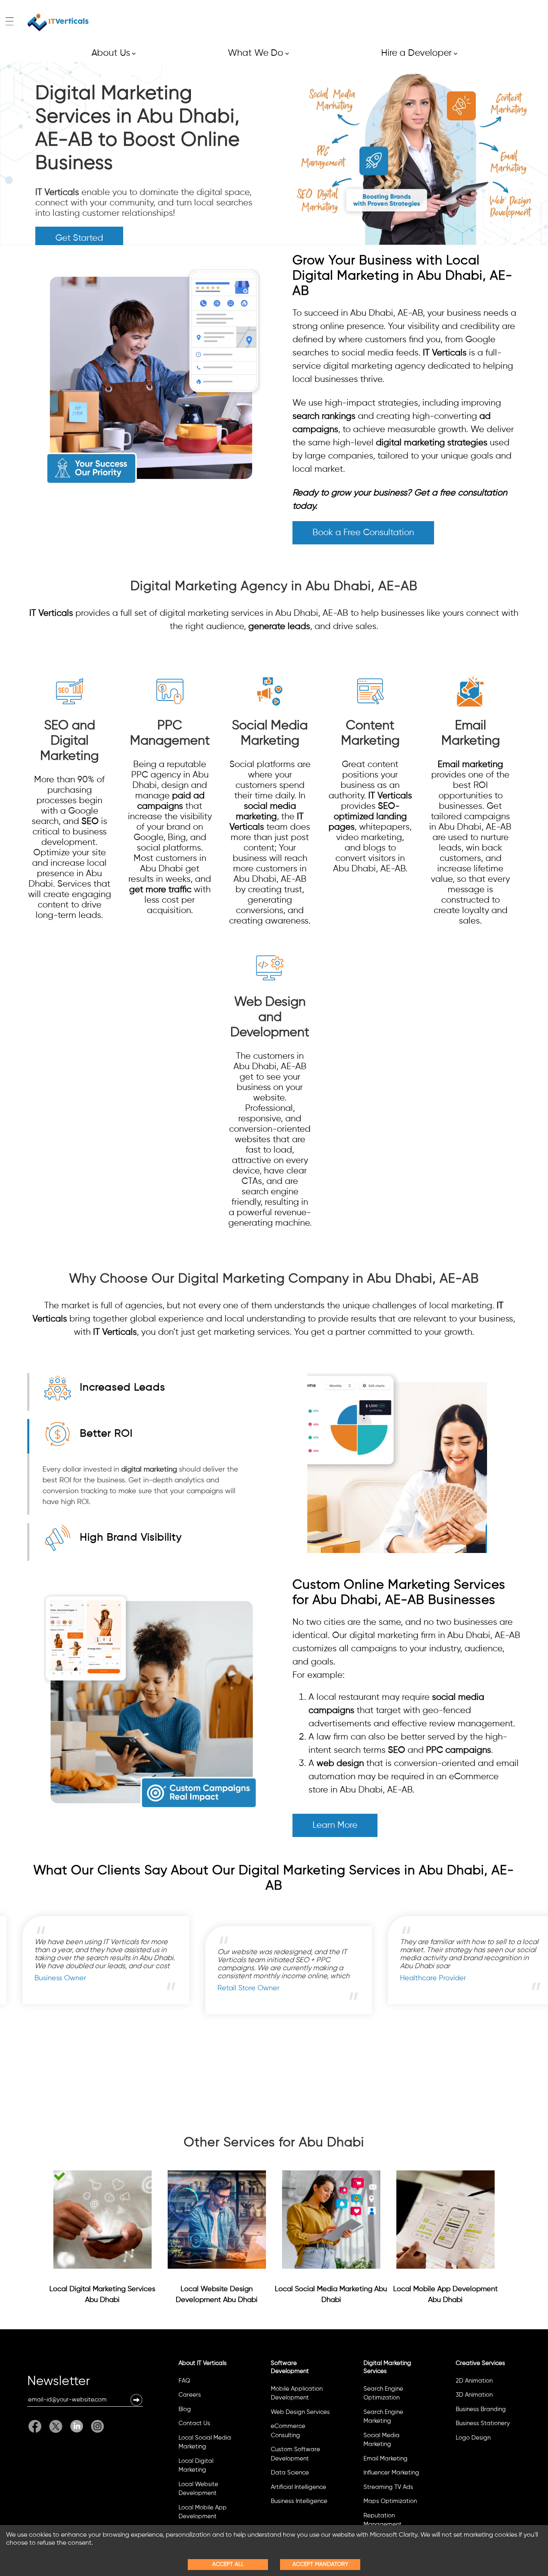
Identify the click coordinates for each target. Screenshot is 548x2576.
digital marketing (149, 1470)
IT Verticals (57, 193)
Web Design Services (300, 2412)
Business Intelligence (299, 2501)
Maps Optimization (390, 2501)
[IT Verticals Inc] (58, 22)
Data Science (290, 2473)
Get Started (79, 238)
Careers (190, 2395)
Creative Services (480, 2363)
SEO (90, 822)
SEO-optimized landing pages (368, 817)
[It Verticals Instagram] (95, 2426)
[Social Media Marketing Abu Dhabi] (331, 2220)
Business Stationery (483, 2423)
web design (340, 1764)
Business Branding (481, 2409)
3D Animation (474, 2395)
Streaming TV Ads (388, 2487)
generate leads (279, 627)
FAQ (184, 2381)
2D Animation (474, 2381)
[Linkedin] (77, 2426)
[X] (56, 2426)
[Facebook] (37, 2426)
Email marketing (470, 765)
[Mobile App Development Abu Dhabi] (446, 2220)
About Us (114, 53)
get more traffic (160, 890)
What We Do (258, 53)
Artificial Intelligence (298, 2487)
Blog (185, 2409)
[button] (136, 2400)
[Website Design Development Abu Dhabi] (217, 2220)
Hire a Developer (419, 53)
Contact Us (194, 2423)
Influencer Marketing (391, 2473)
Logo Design (473, 2438)
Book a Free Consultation (363, 533)
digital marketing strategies (432, 443)
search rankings (324, 416)
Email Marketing (386, 2459)
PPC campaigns (459, 1750)
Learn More (335, 1825)
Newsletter (59, 2383)
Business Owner (309, 1978)
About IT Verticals (203, 2363)
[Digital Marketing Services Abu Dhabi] (102, 2220)
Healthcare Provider (133, 1978)
